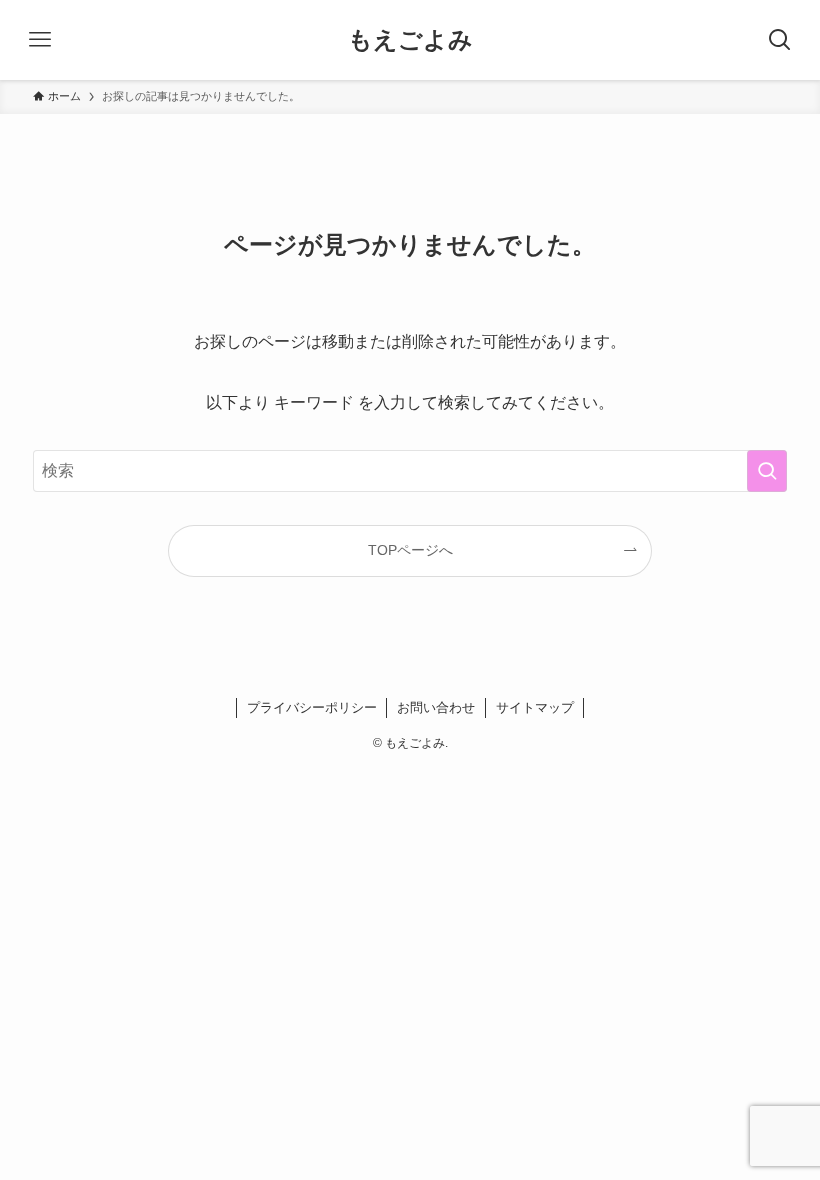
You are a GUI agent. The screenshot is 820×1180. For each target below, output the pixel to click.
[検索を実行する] (767, 471)
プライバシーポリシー (312, 707)
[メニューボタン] (40, 40)
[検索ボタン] (780, 40)
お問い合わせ (436, 707)
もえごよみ (410, 40)
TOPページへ (410, 550)
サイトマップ (535, 707)
